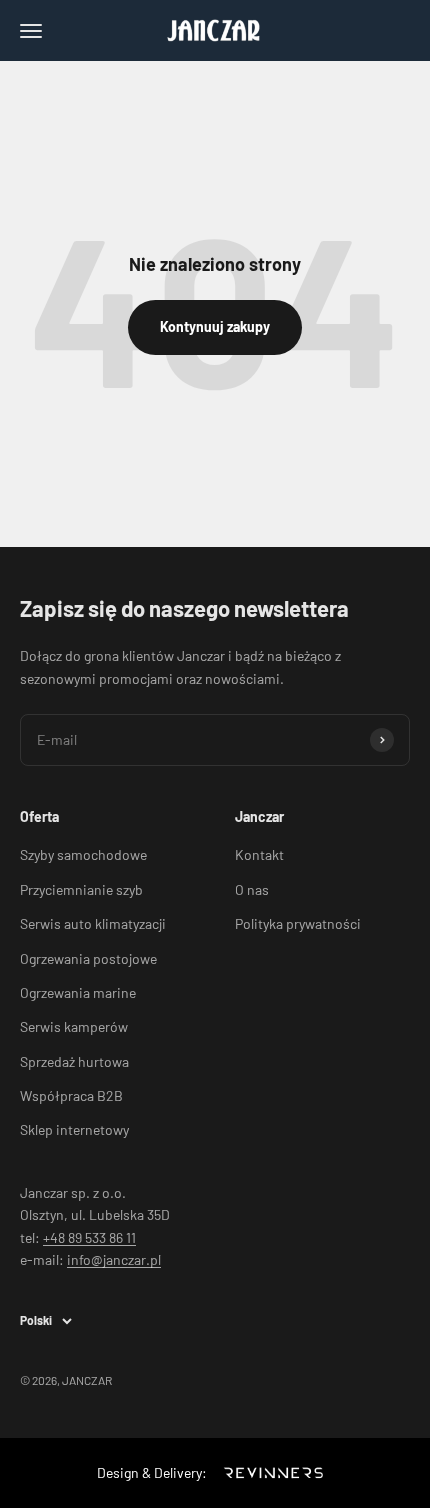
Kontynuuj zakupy (215, 326)
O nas (252, 889)
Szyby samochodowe (83, 854)
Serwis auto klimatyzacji (93, 923)
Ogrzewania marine (78, 992)
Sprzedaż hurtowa (74, 1061)
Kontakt (259, 854)
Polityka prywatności (298, 923)
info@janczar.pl (114, 1259)
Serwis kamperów (74, 1026)
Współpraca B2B (71, 1095)
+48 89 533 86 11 (89, 1237)
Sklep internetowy (74, 1129)
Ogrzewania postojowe (88, 958)
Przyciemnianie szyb (81, 889)
